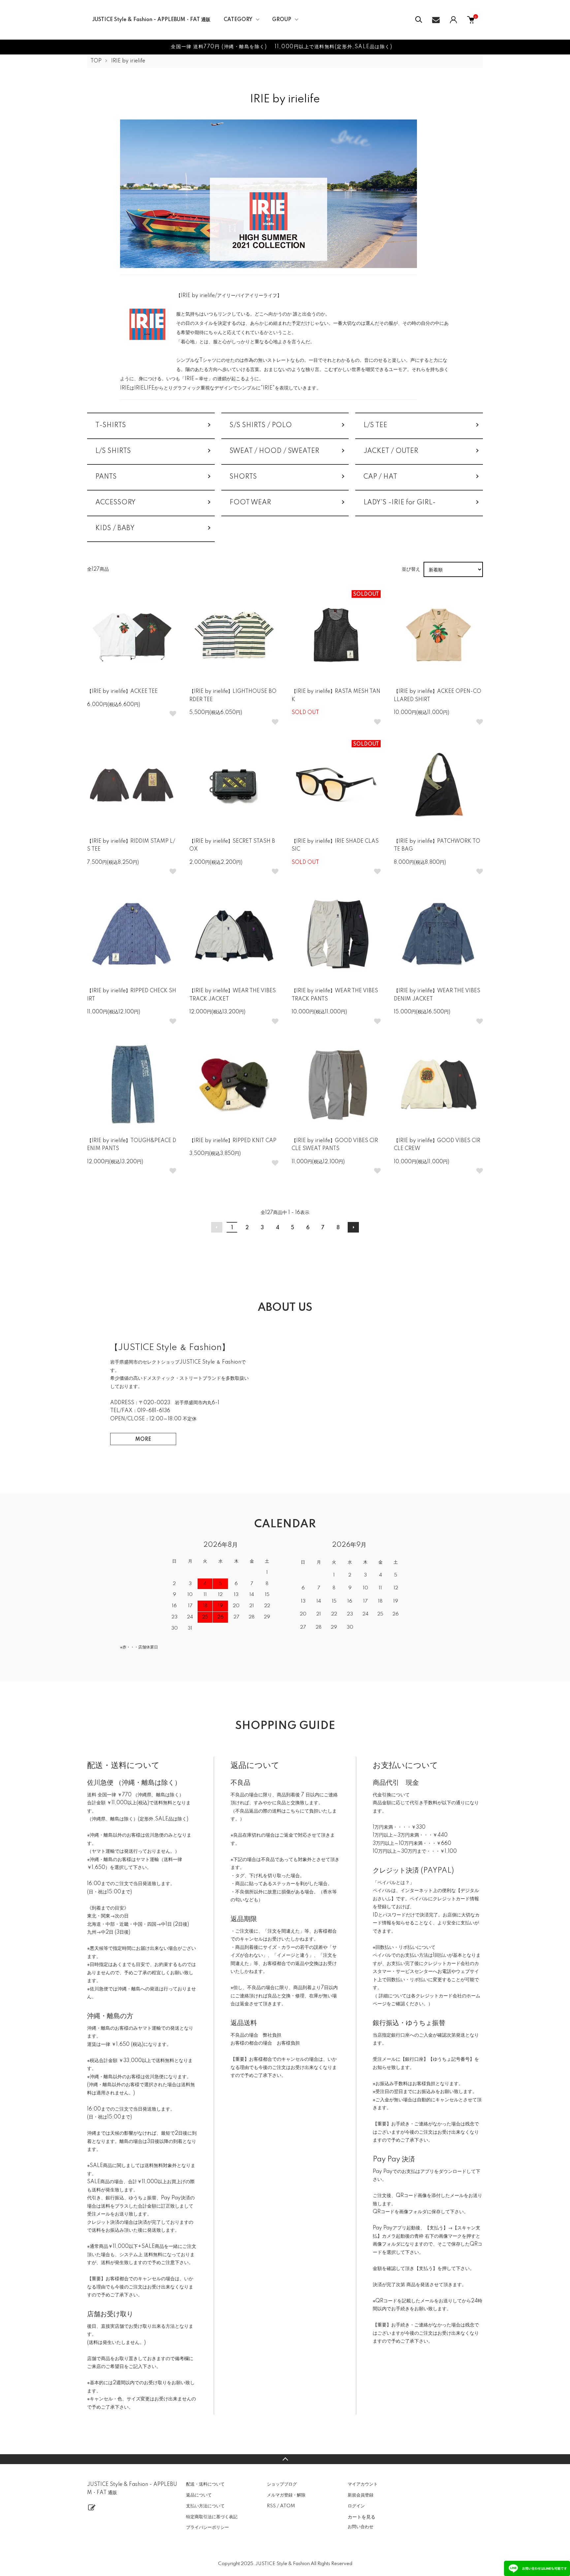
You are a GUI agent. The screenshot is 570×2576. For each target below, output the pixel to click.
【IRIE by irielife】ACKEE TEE (122, 692)
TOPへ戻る (285, 2459)
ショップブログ (282, 2484)
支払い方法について (205, 2506)
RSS (271, 2506)
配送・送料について (205, 2484)
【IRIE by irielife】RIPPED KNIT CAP (233, 1141)
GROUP (282, 20)
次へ (353, 1227)
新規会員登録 (361, 2495)
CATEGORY (238, 20)
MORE (143, 1440)
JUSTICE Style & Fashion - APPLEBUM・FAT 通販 (151, 20)
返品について (199, 2495)
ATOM (287, 2506)
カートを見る (362, 2517)
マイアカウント (363, 2484)
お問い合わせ (361, 2527)
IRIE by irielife (128, 61)
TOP (96, 61)
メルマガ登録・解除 (286, 2495)
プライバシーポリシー (207, 2527)
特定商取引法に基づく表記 (212, 2517)
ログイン (356, 2506)
